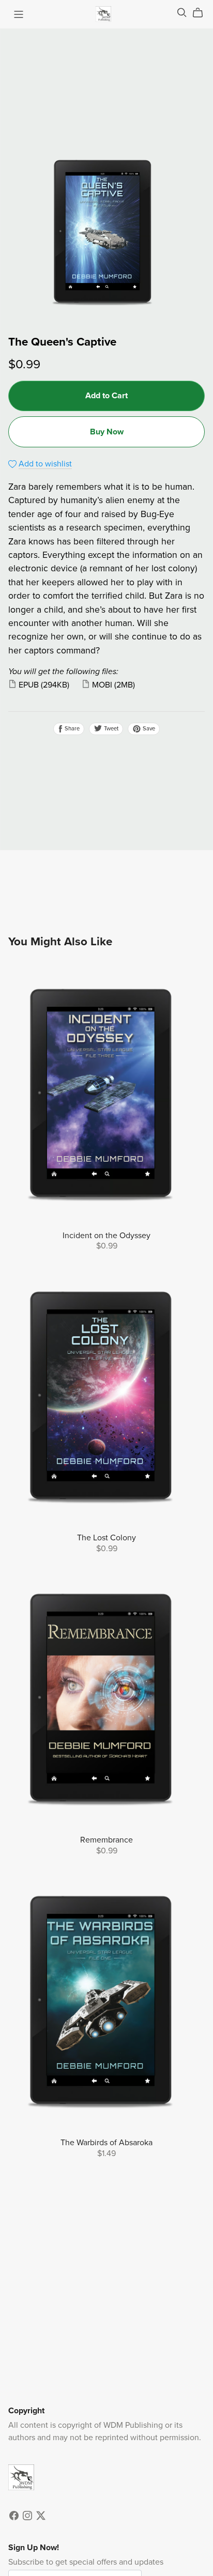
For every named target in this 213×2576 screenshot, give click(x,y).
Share (71, 729)
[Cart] (202, 13)
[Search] (182, 13)
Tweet (110, 729)
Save (148, 729)
